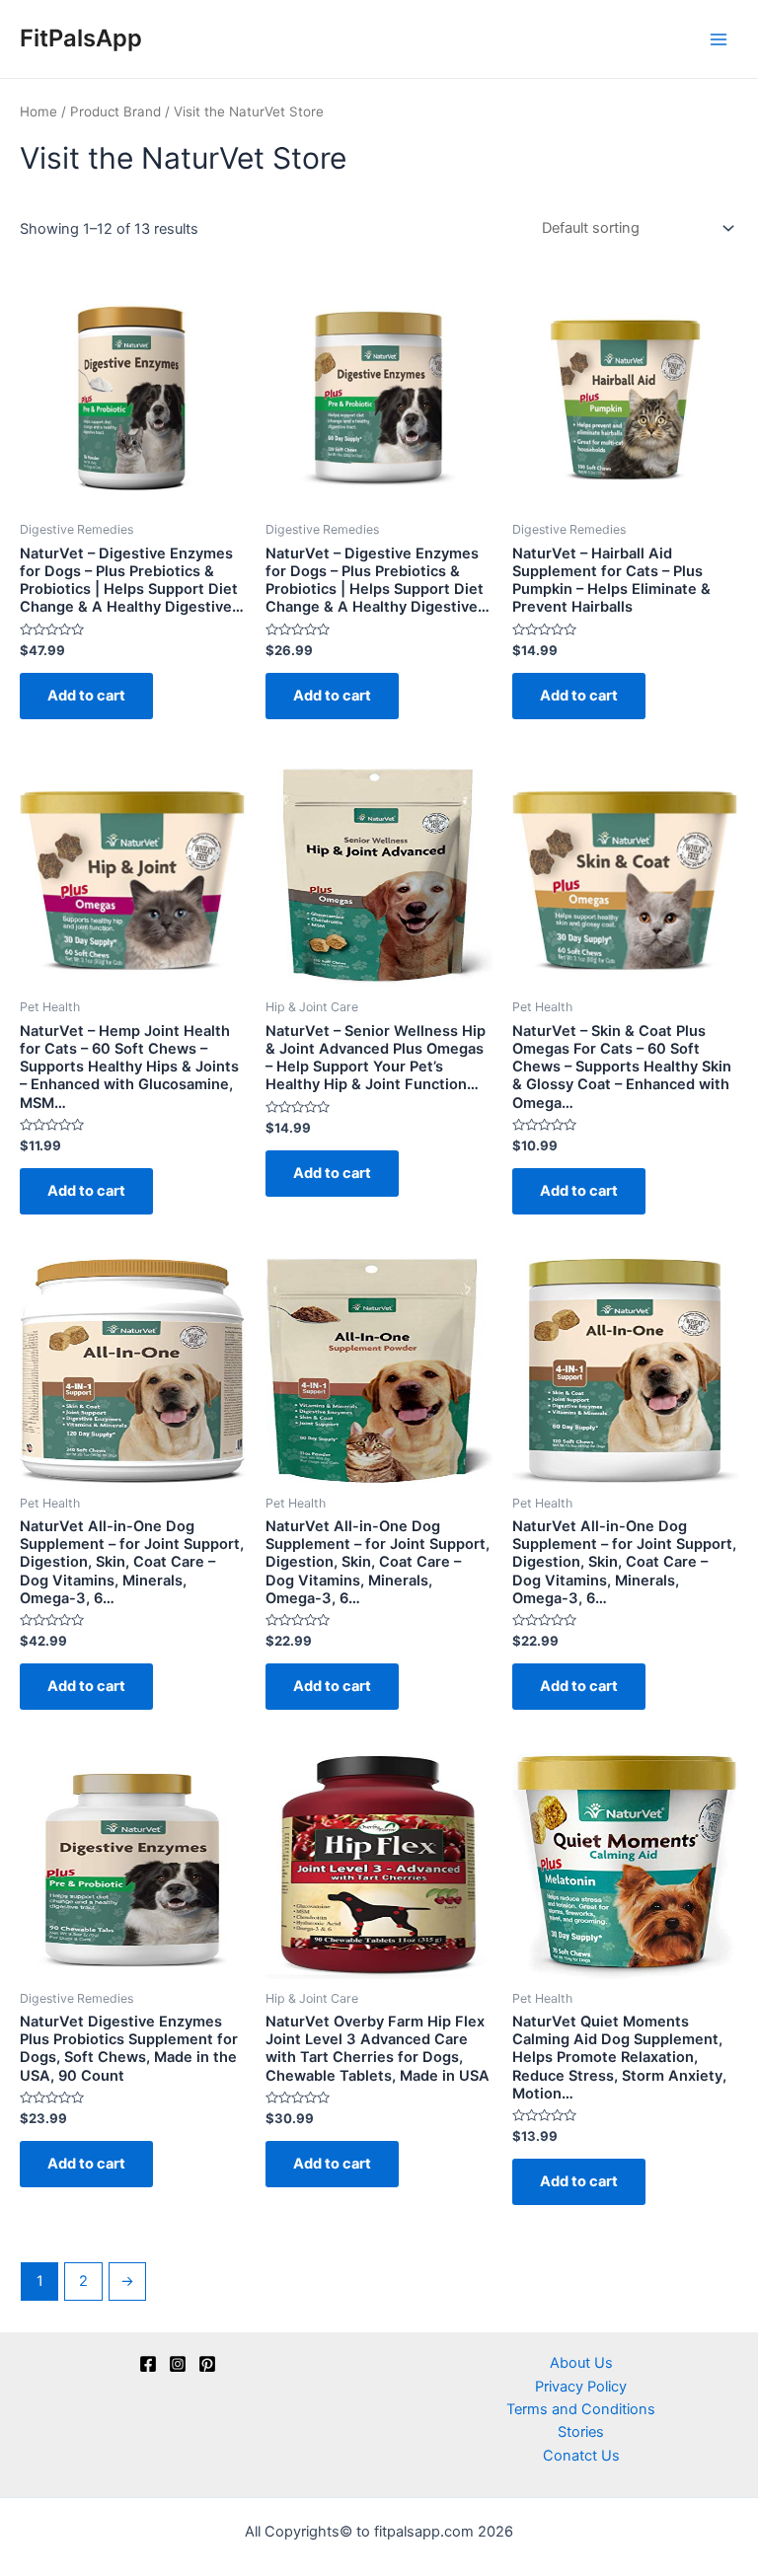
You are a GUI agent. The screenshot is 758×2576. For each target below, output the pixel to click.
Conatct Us (581, 2456)
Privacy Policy (581, 2387)
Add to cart (86, 696)
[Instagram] (178, 2364)
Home (38, 111)
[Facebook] (148, 2364)
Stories (581, 2432)
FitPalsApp (81, 38)
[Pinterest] (207, 2364)
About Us (581, 2363)
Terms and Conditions (581, 2409)
